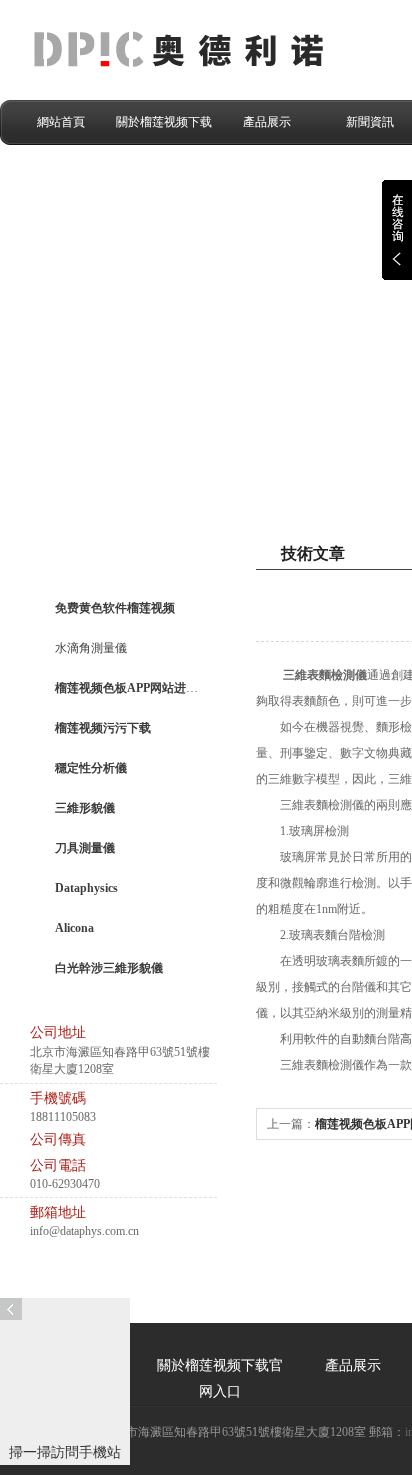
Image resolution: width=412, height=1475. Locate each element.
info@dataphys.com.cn (84, 1231)
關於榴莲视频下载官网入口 (164, 130)
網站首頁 (61, 122)
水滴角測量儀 (91, 648)
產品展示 (267, 122)
